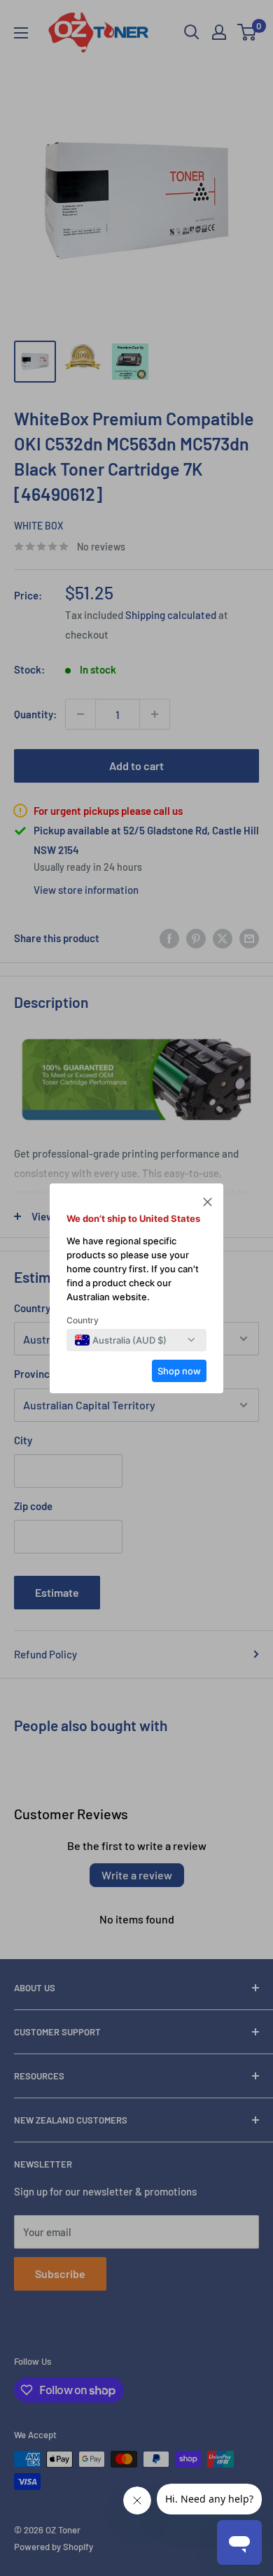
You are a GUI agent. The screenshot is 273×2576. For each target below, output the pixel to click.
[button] (208, 1204)
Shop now (179, 1371)
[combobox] (121, 1340)
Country (83, 1320)
